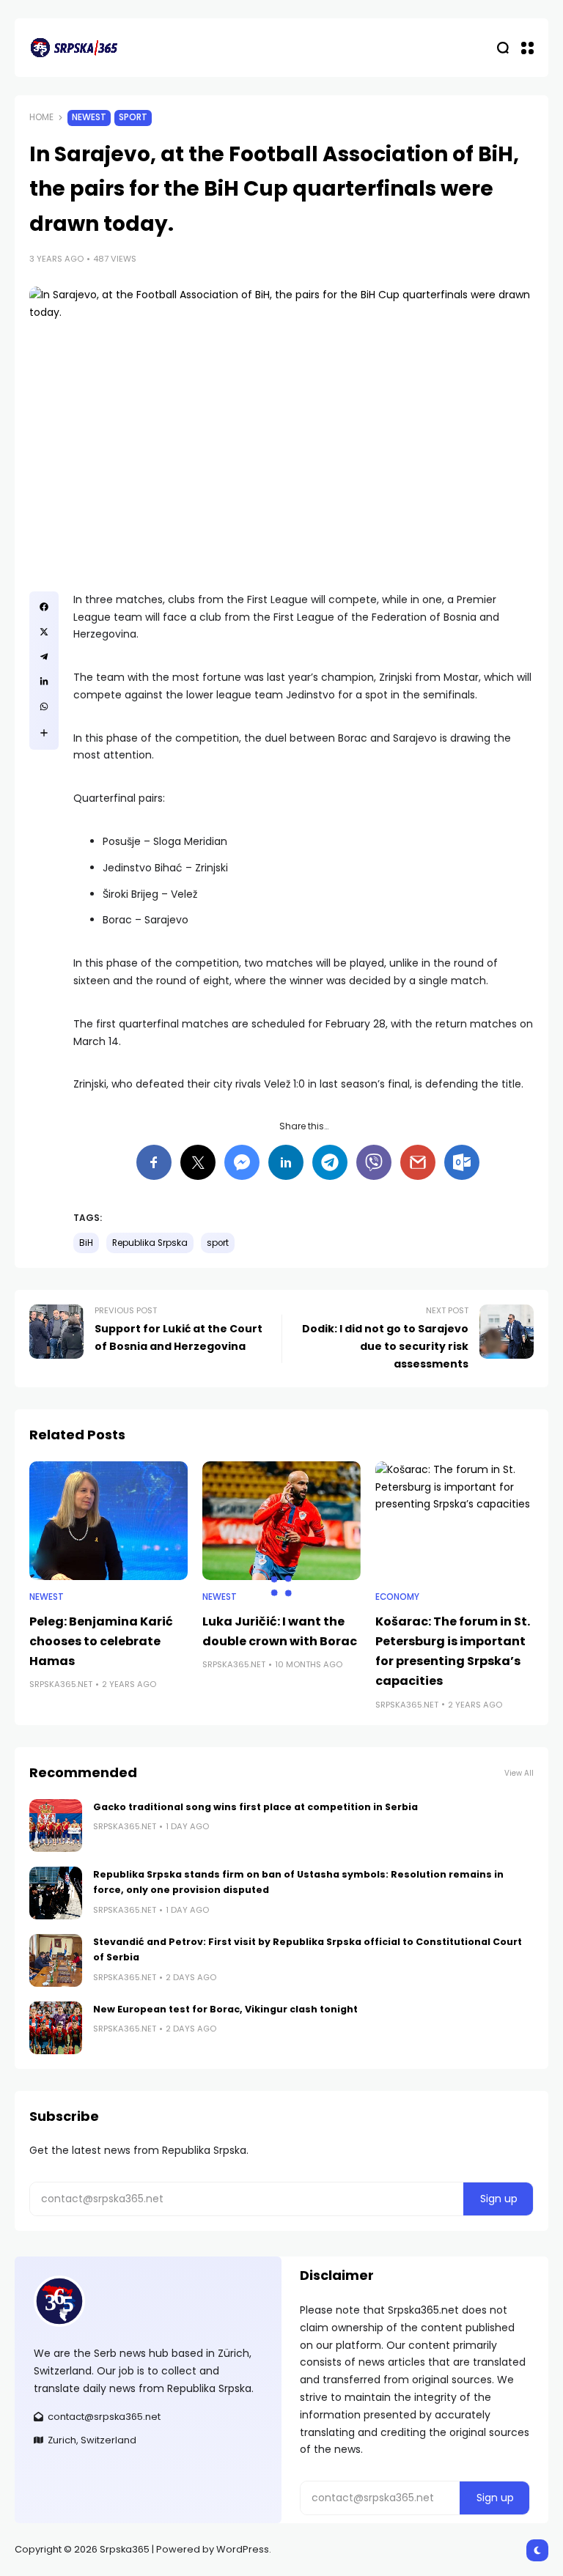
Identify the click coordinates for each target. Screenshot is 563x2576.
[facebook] (44, 607)
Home (41, 117)
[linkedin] (44, 682)
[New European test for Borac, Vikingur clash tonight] (56, 2028)
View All (519, 1773)
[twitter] (44, 632)
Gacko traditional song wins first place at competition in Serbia (255, 1807)
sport (218, 1243)
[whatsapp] (44, 706)
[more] (44, 733)
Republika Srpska (150, 1243)
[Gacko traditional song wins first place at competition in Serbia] (56, 1826)
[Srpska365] (73, 48)
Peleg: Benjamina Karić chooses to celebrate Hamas (101, 1641)
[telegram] (44, 657)
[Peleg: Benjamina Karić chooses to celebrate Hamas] (108, 1521)
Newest (89, 117)
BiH (86, 1243)
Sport (133, 117)
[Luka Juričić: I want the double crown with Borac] (281, 1521)
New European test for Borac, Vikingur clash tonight (225, 2009)
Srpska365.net (61, 1684)
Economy (397, 1597)
